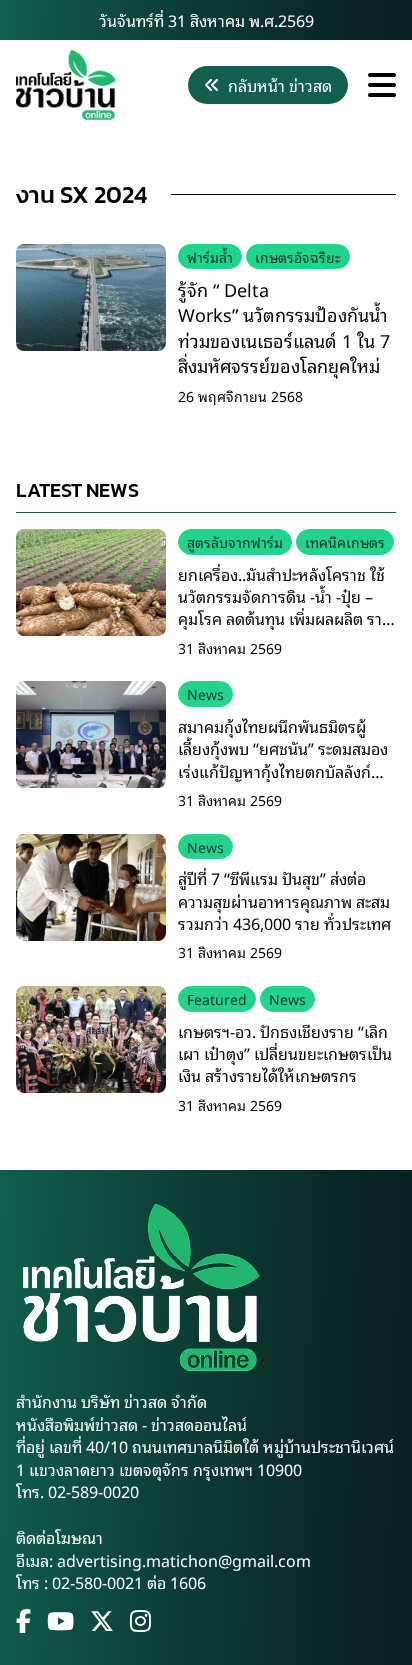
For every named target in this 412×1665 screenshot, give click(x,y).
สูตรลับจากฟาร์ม (235, 541)
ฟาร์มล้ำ (210, 256)
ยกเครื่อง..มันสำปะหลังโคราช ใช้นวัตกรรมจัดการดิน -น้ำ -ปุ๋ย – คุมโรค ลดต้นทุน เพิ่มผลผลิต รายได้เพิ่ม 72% (285, 607)
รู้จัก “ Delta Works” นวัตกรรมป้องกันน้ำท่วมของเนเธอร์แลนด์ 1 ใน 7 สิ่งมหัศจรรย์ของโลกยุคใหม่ (284, 327)
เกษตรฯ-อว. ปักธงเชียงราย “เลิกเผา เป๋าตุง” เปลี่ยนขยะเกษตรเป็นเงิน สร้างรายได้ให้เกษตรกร (285, 1053)
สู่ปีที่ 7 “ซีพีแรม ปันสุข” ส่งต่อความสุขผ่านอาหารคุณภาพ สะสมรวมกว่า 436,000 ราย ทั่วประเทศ (284, 900)
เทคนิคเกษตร (345, 541)
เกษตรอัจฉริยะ (298, 256)
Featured (217, 998)
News (205, 693)
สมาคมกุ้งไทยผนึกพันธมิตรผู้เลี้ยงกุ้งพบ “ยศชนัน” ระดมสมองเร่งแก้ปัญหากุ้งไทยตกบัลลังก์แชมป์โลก (283, 759)
